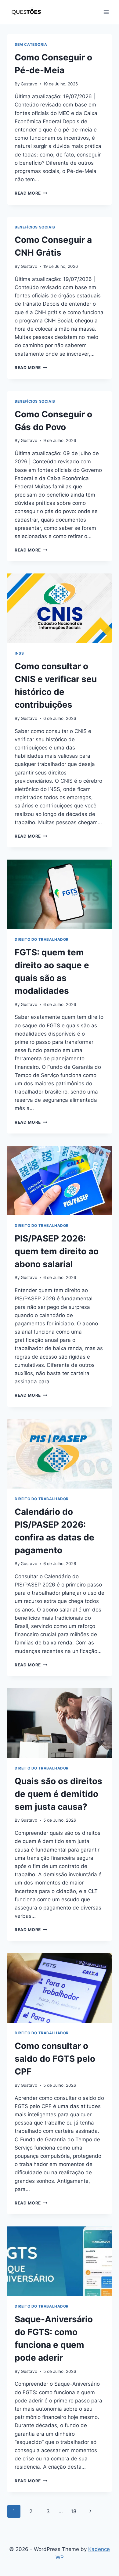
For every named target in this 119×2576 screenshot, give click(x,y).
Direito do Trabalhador (42, 939)
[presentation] (60, 608)
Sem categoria (31, 44)
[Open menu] (106, 12)
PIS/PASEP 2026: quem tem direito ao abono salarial (57, 1251)
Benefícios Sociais (35, 227)
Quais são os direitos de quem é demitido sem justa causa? (58, 1794)
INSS (19, 653)
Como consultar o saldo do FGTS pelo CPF (55, 2059)
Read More (31, 193)
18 (74, 2511)
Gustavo (29, 84)
